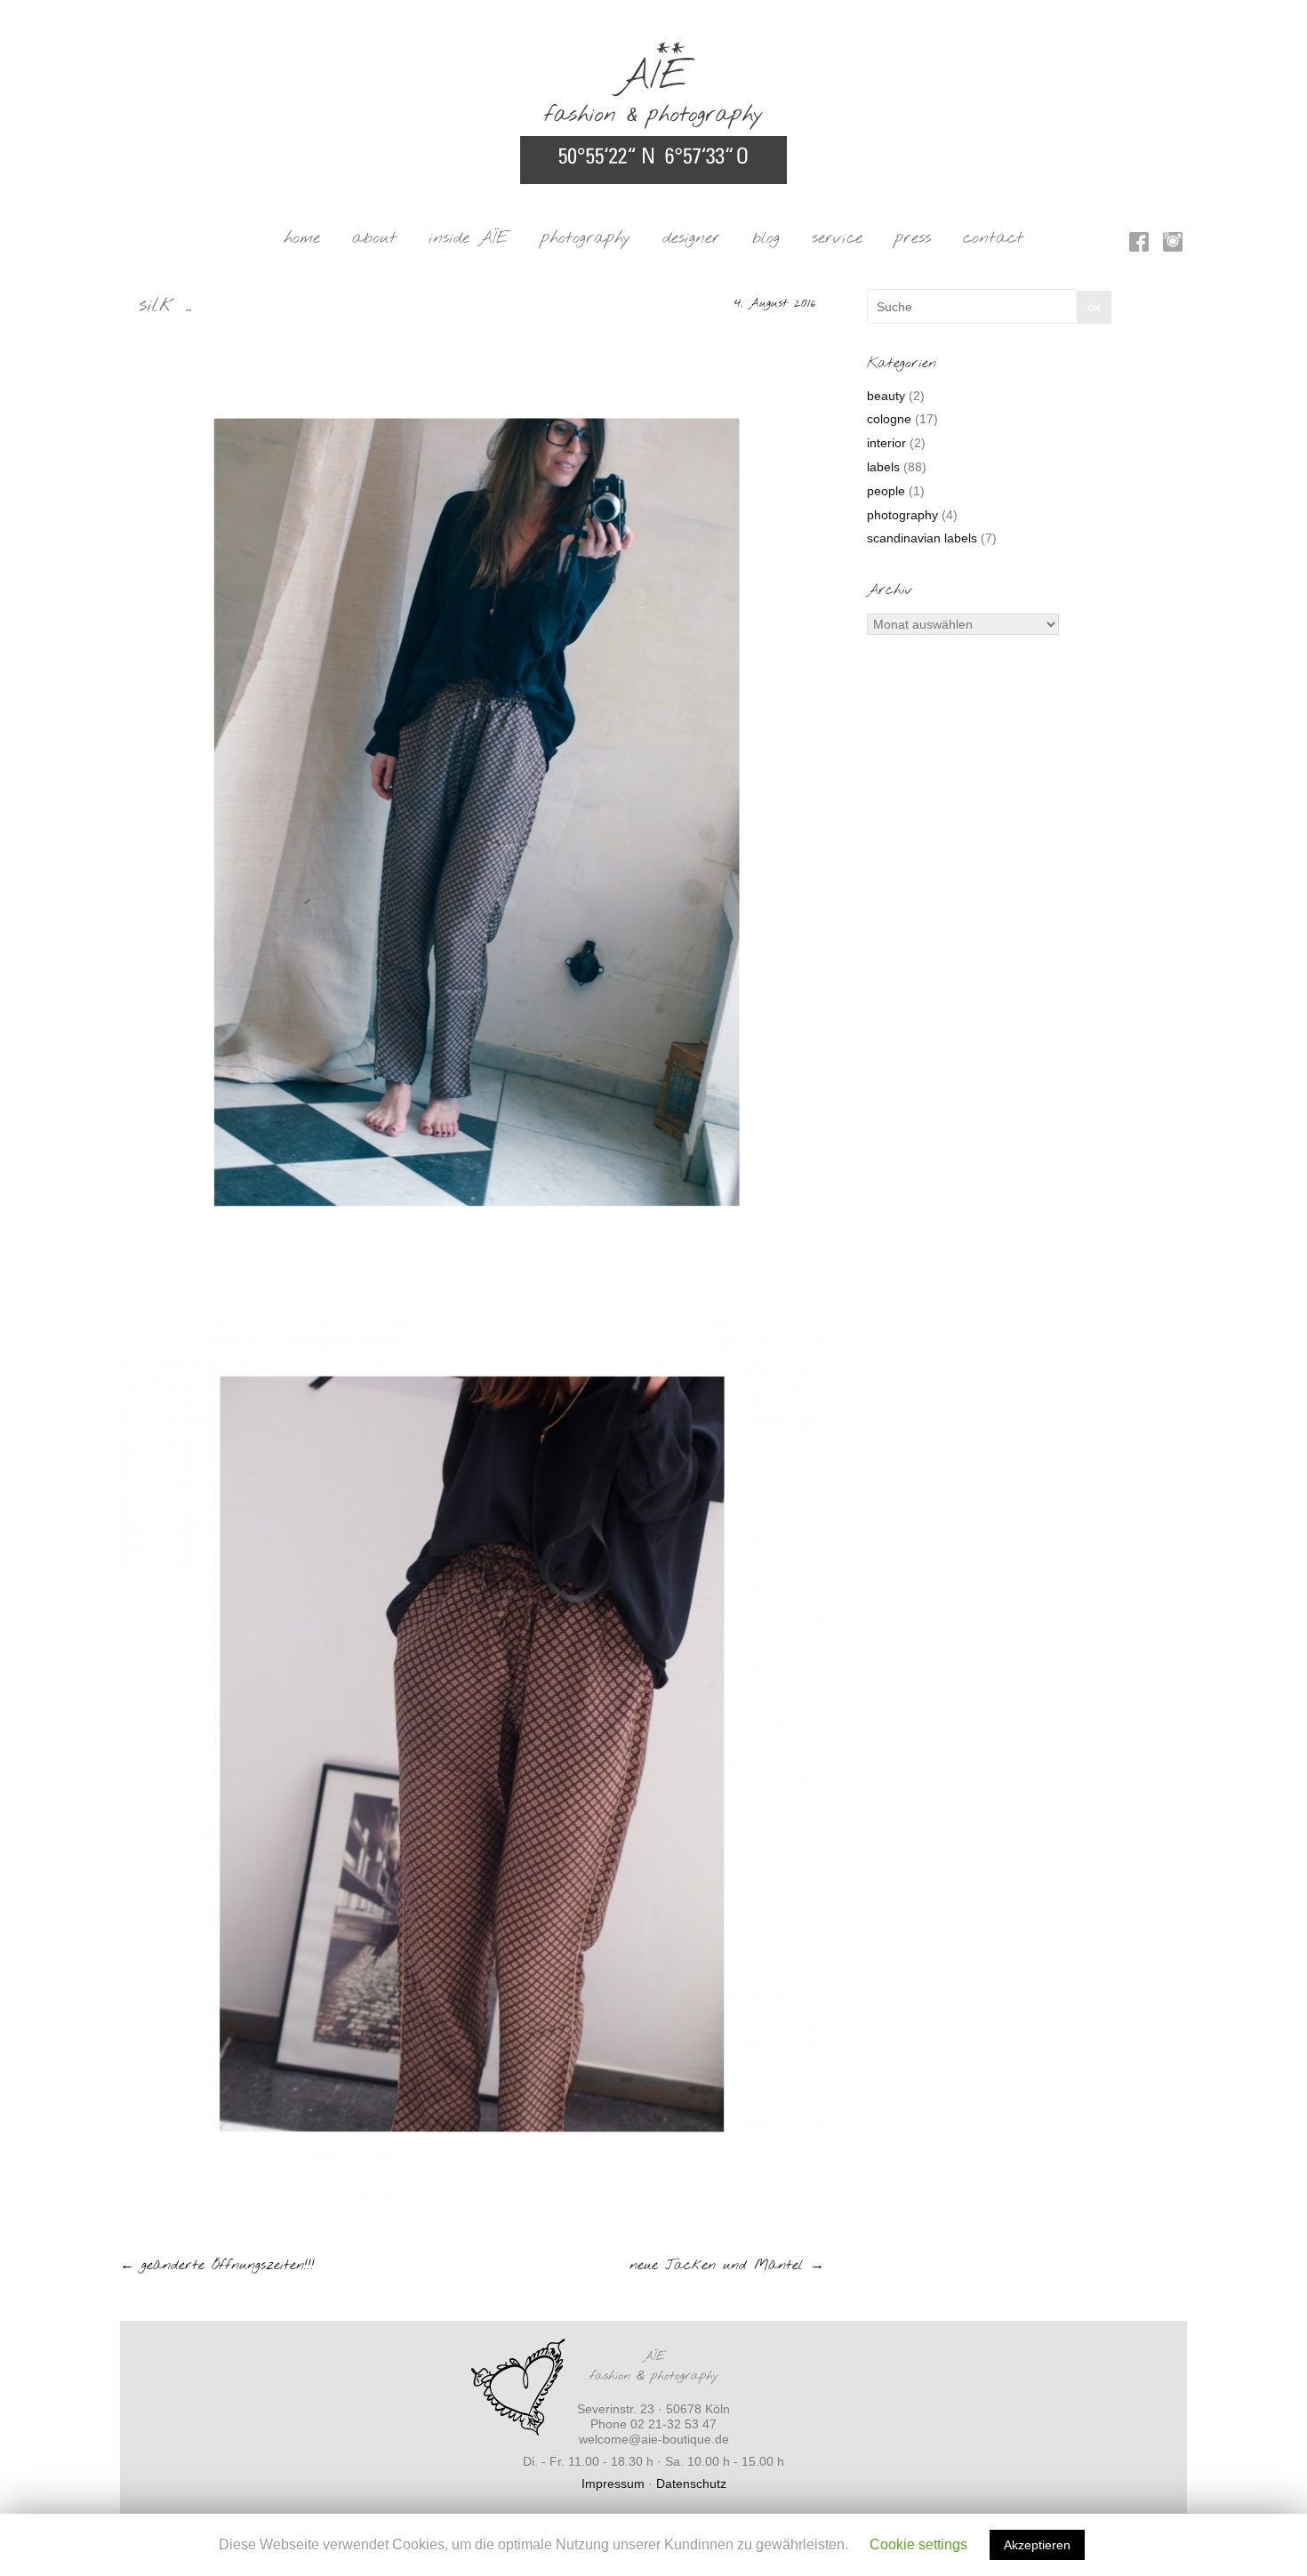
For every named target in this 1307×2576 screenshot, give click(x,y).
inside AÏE (469, 238)
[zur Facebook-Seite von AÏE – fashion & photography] (1139, 245)
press (913, 238)
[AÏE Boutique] (653, 50)
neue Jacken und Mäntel (727, 2265)
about (374, 238)
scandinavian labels (922, 538)
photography (585, 238)
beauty (886, 396)
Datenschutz (691, 2484)
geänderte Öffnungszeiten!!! (217, 2265)
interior (886, 443)
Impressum (613, 2484)
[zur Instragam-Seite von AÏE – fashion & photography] (1173, 245)
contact (993, 238)
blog (766, 238)
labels (883, 467)
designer (691, 238)
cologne (889, 419)
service (837, 238)
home (302, 238)
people (886, 491)
